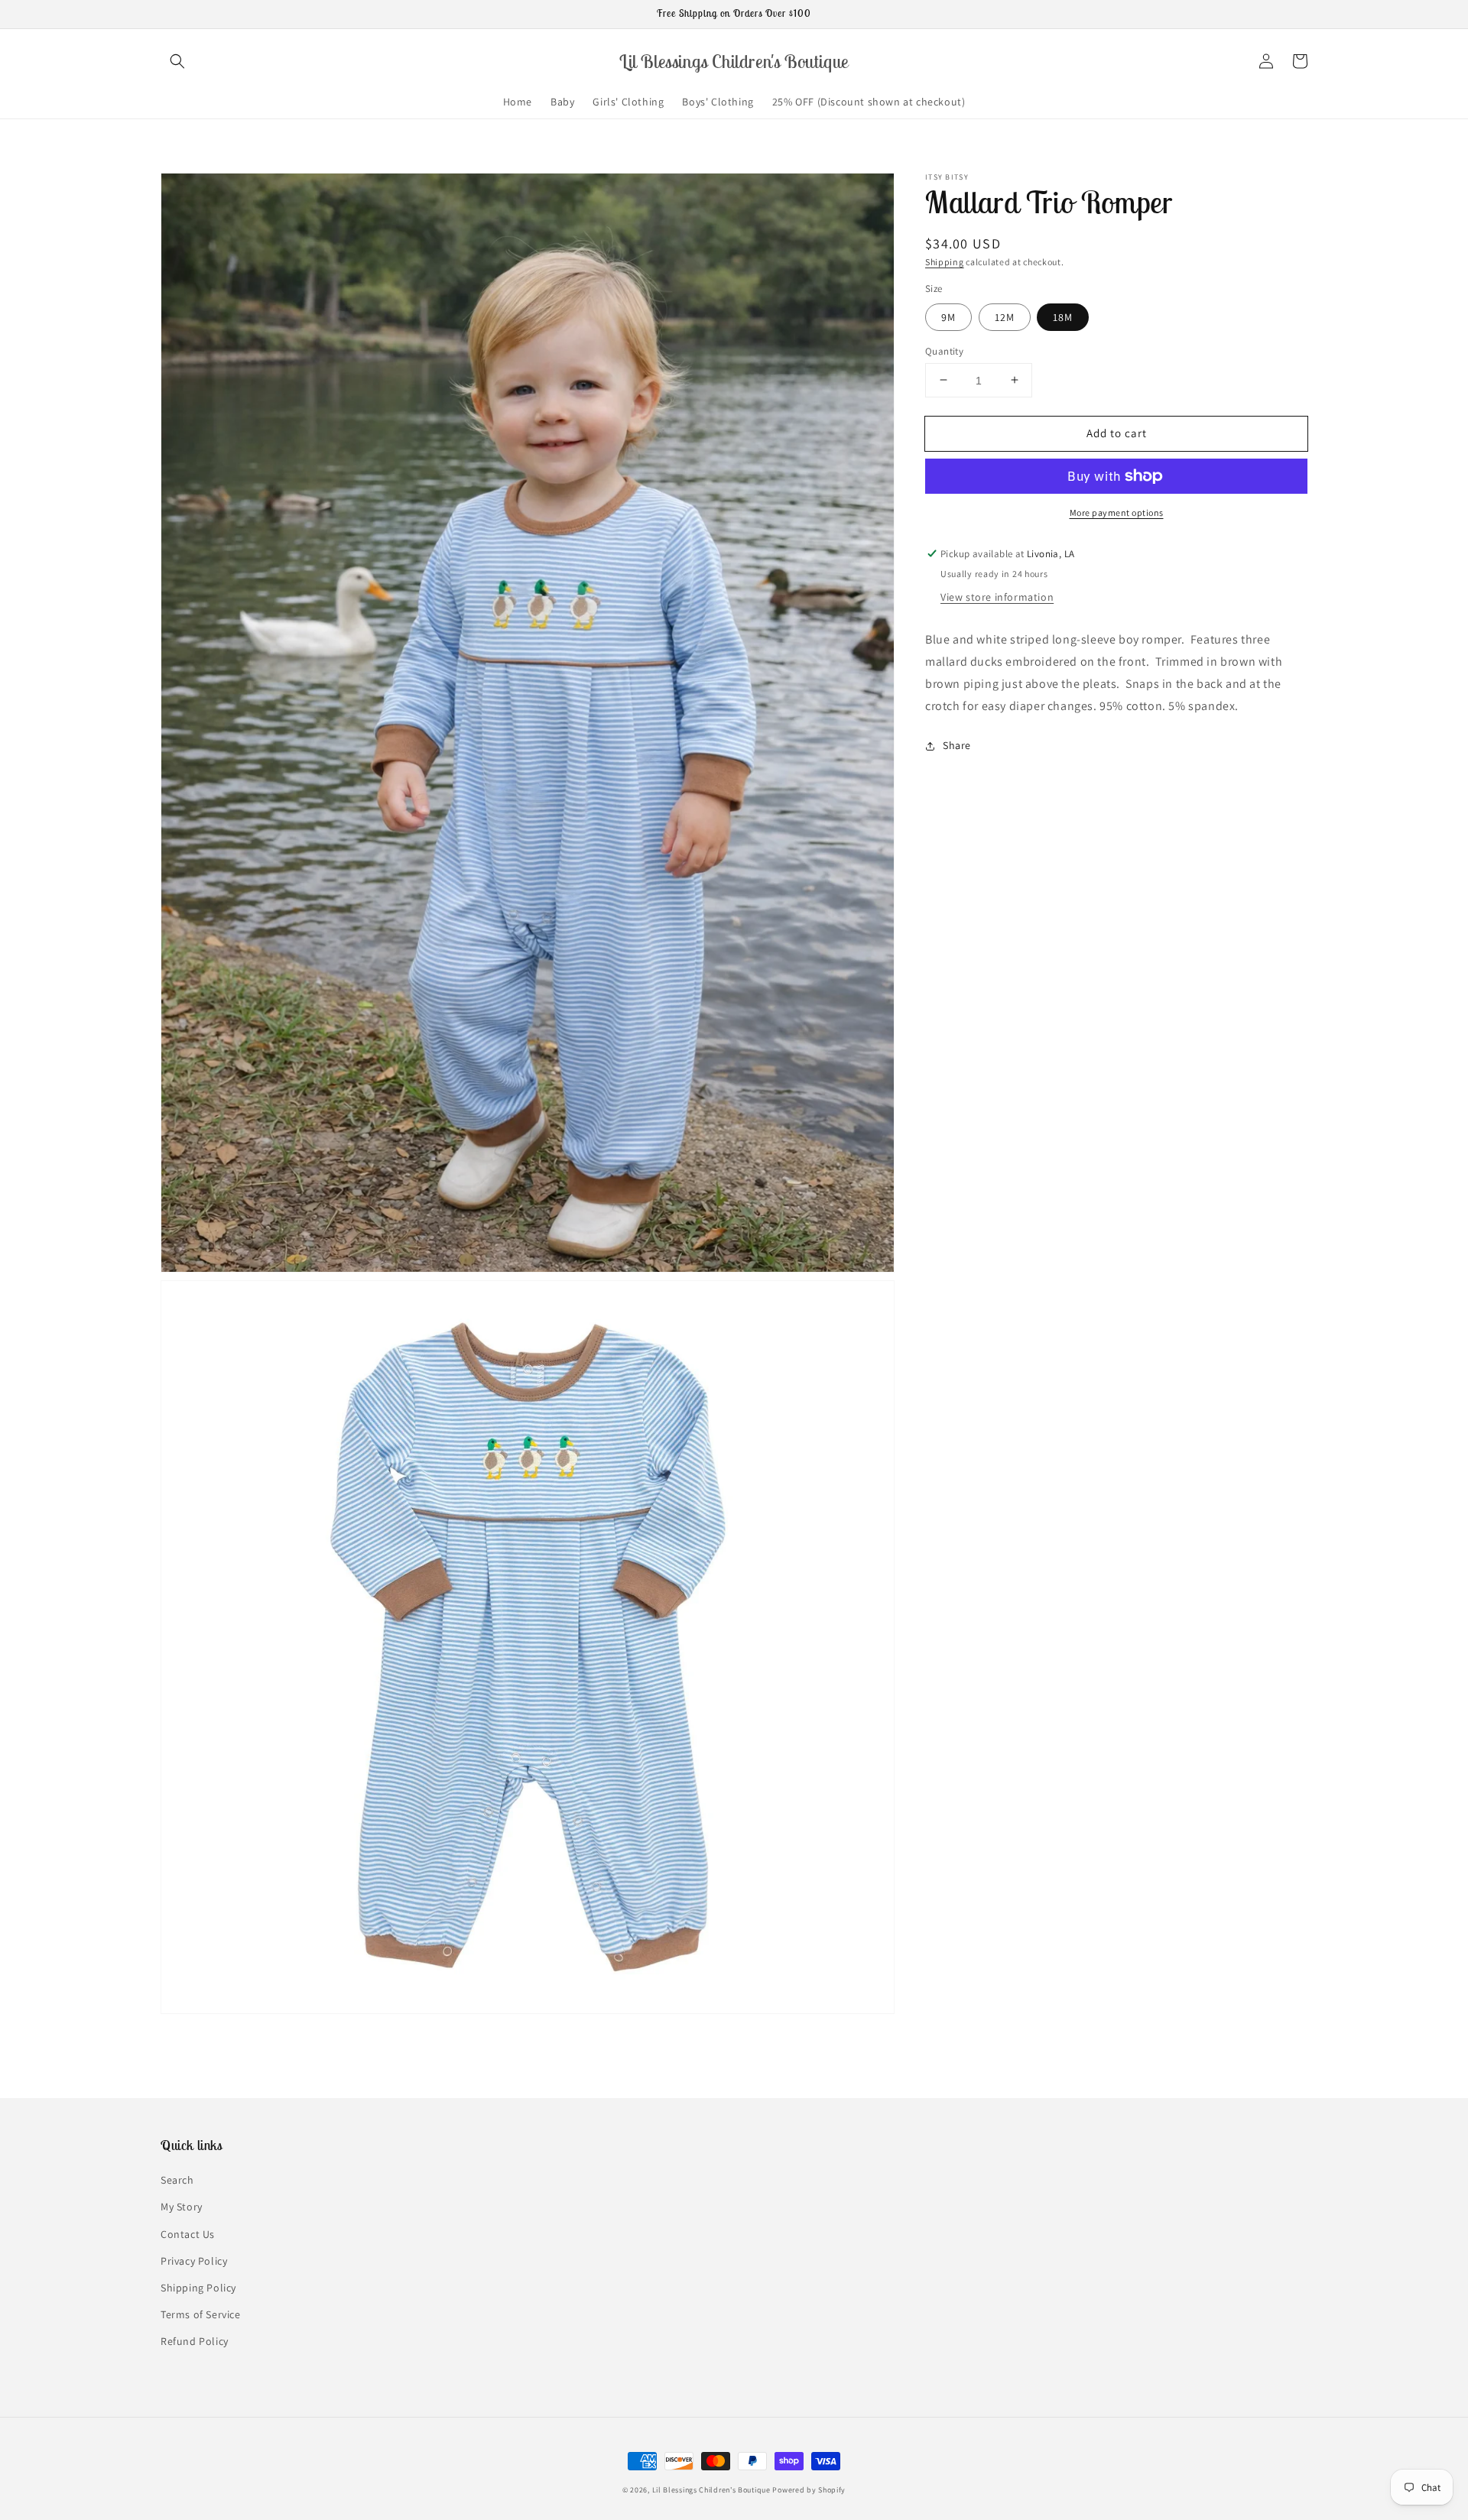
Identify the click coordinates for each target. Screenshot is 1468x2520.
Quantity (944, 350)
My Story (182, 2207)
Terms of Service (201, 2314)
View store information (997, 597)
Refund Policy (195, 2341)
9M (948, 316)
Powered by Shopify (809, 2490)
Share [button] (957, 745)
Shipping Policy (198, 2288)
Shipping (945, 262)
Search (177, 2180)
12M (1005, 316)
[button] (177, 61)
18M (1063, 316)
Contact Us (188, 2234)
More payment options (1117, 512)
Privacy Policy (194, 2261)
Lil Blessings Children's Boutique (711, 2490)
